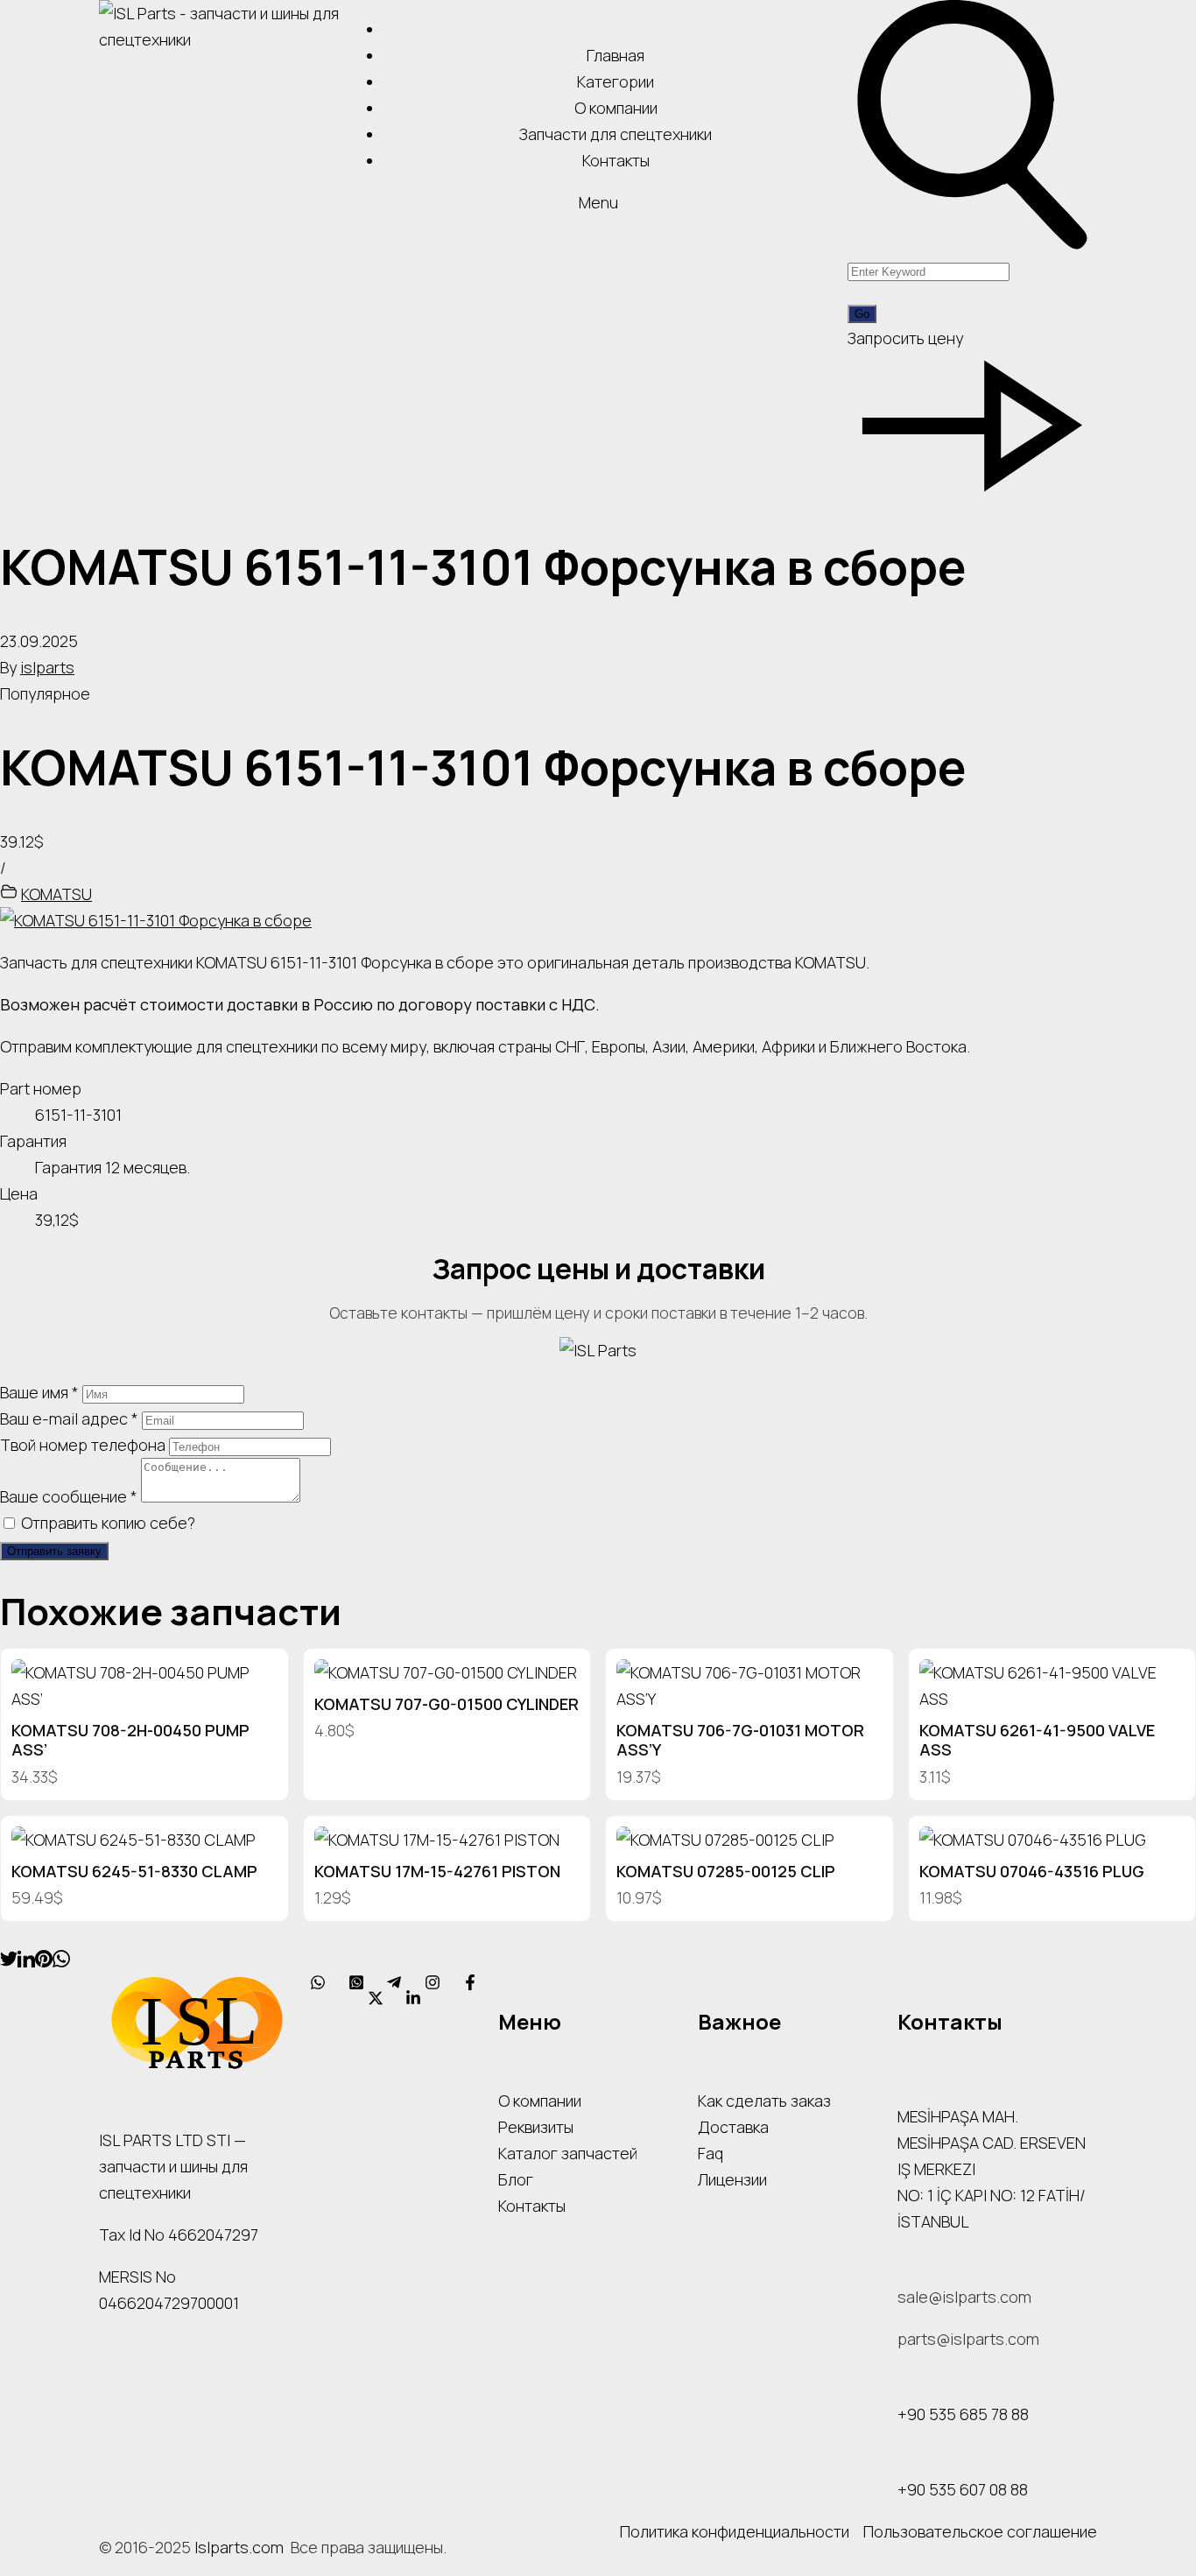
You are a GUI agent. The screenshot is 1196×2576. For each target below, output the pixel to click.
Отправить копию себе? (106, 1523)
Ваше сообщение (69, 1496)
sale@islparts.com (964, 2297)
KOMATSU (56, 894)
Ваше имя (39, 1392)
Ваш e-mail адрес (69, 1418)
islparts (47, 667)
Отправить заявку (54, 1551)
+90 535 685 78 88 (963, 2414)
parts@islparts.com (968, 2339)
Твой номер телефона (84, 1445)
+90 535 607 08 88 (963, 2489)
